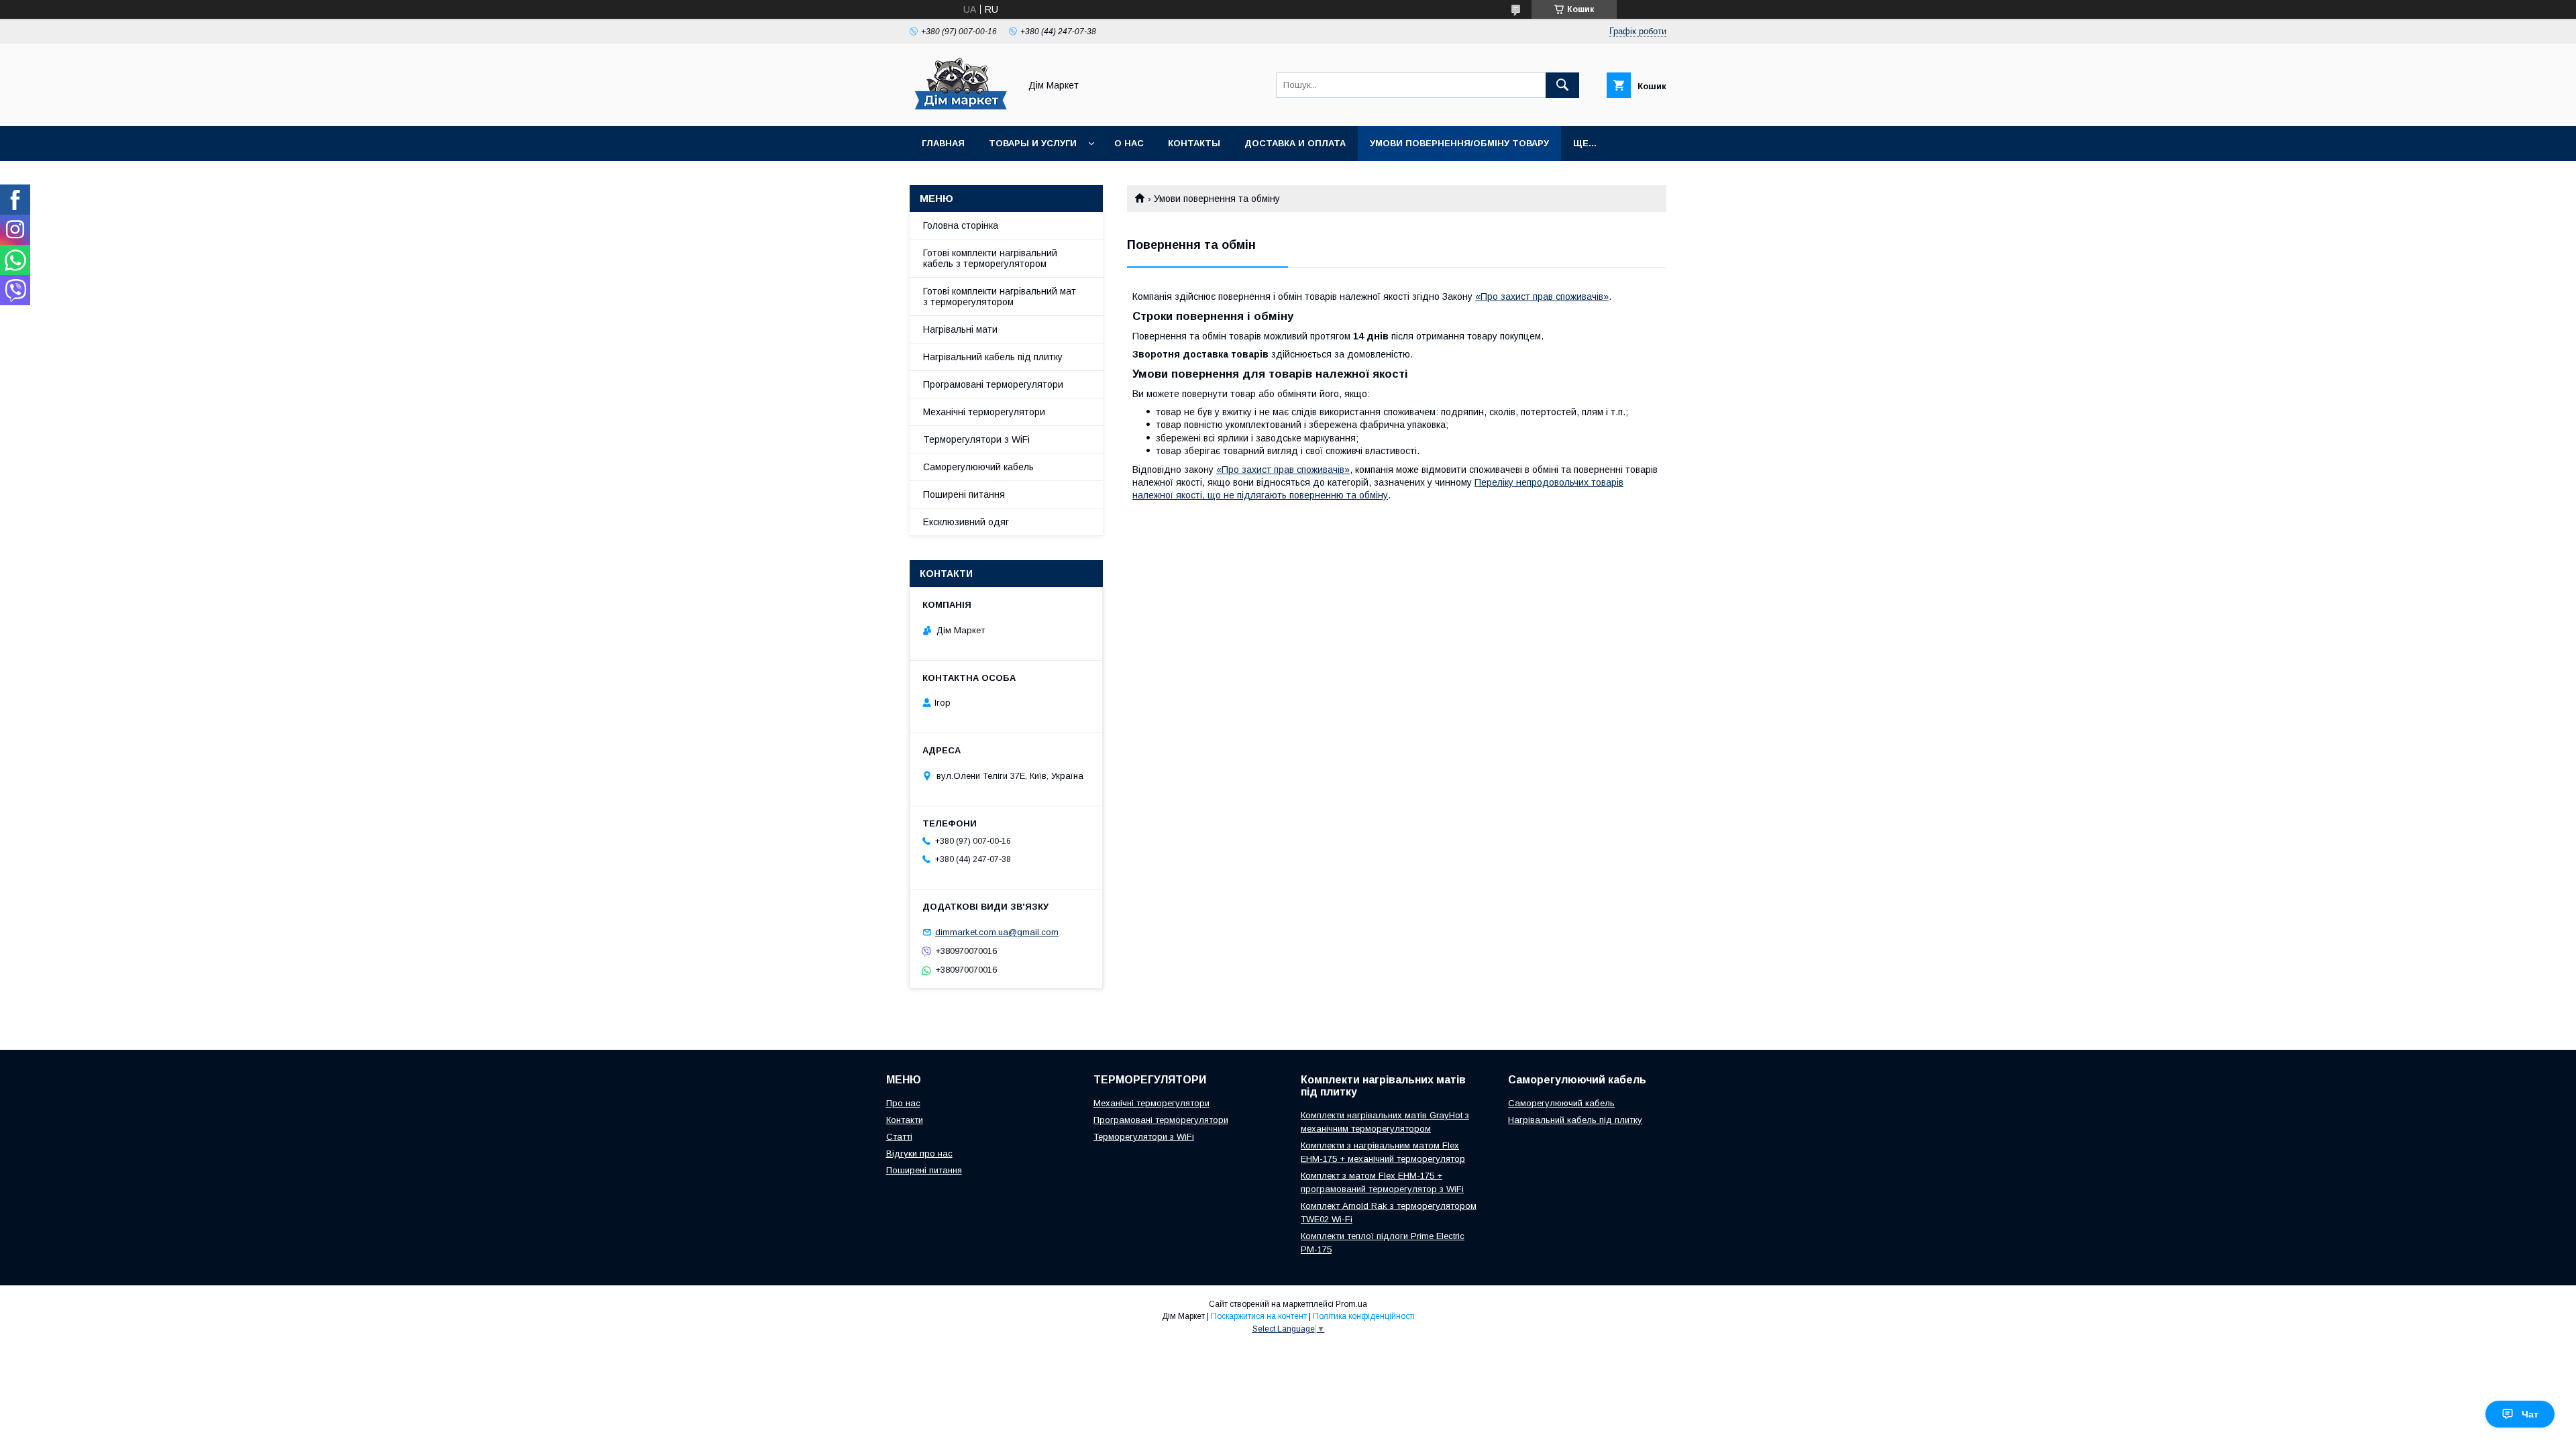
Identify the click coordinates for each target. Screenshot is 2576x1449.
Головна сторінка (961, 225)
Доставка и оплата (1295, 143)
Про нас (903, 1103)
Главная (943, 143)
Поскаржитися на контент (1259, 1316)
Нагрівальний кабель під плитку (993, 357)
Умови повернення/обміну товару (1459, 143)
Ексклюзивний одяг (966, 522)
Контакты (1194, 143)
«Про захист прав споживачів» (1542, 297)
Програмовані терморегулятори (993, 384)
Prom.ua (1351, 1304)
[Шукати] (1562, 85)
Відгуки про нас (919, 1153)
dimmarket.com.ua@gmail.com (997, 932)
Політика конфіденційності (1364, 1316)
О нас (1129, 143)
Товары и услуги (1033, 143)
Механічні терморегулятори (984, 412)
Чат (2530, 1414)
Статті (899, 1137)
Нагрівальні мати (960, 329)
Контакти (905, 1120)
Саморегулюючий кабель (978, 467)
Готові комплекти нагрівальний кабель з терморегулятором (990, 258)
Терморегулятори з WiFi (976, 439)
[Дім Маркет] (961, 109)
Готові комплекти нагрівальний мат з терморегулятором (1000, 297)
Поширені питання (964, 494)
